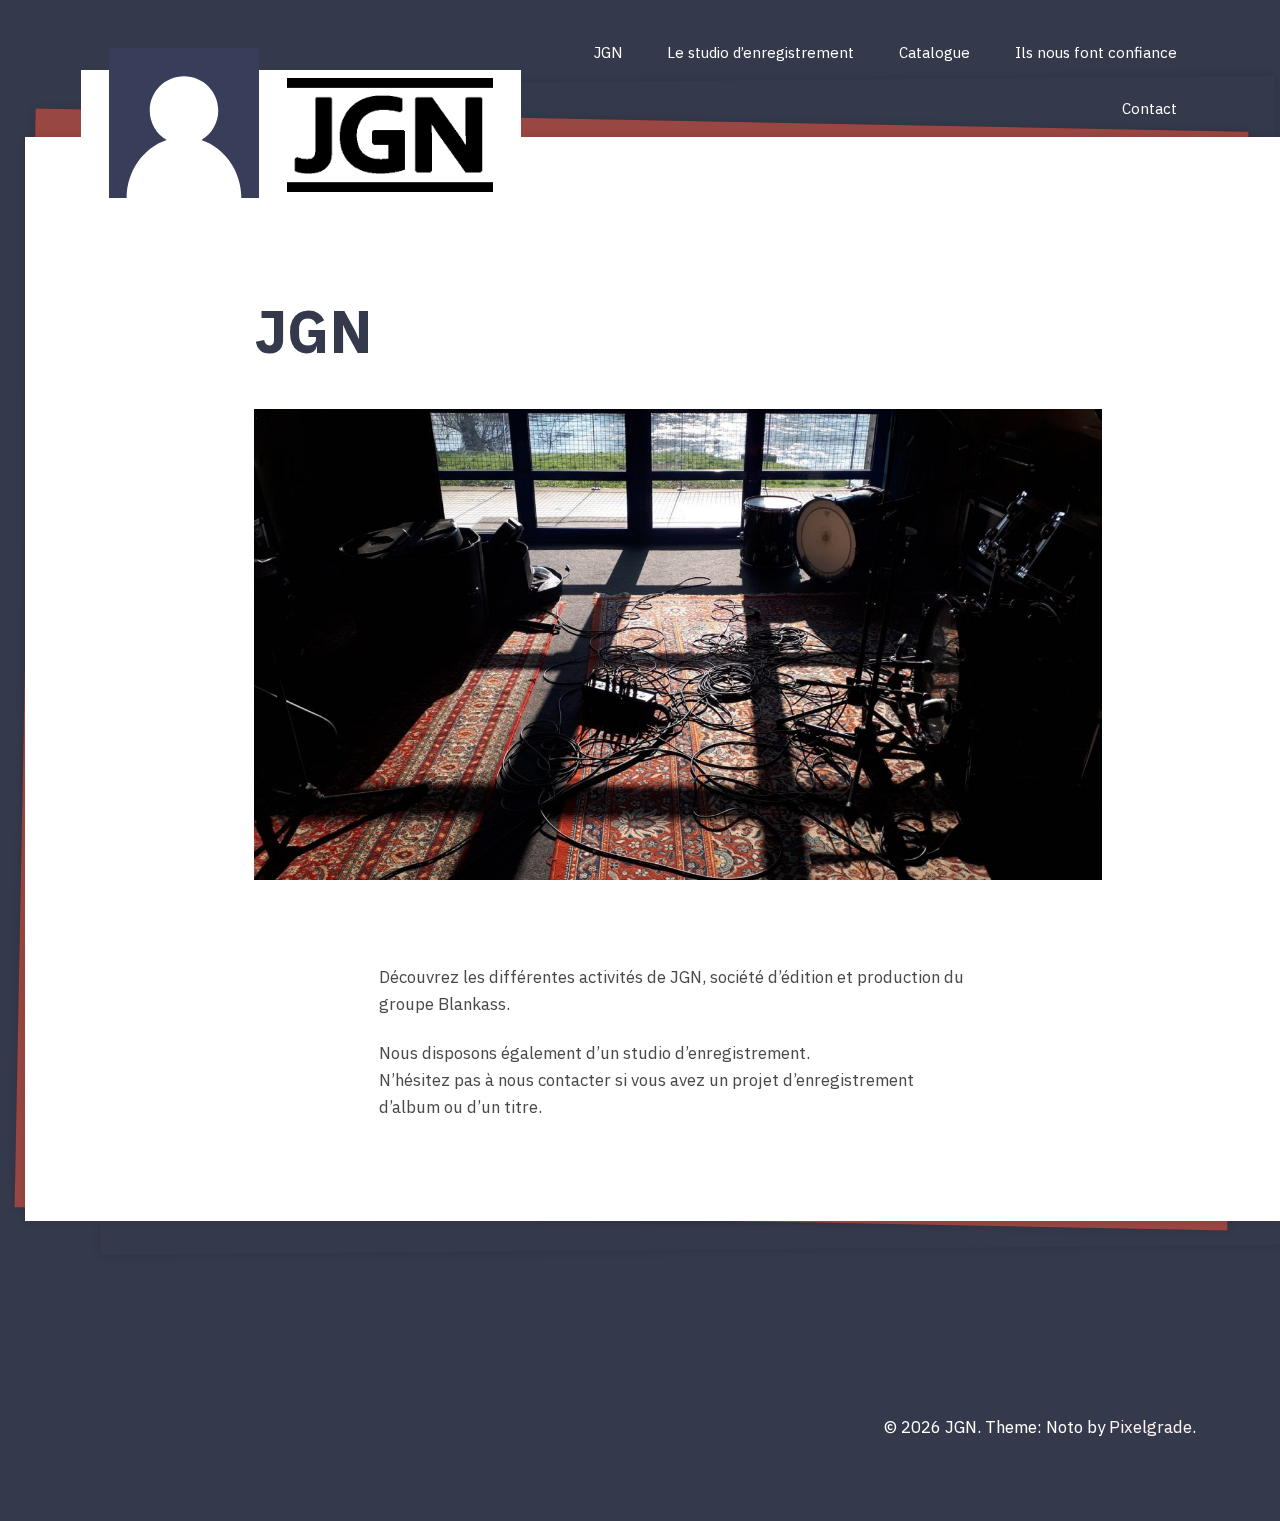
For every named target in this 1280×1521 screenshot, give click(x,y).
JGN (608, 52)
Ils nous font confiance (1096, 52)
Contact (1149, 108)
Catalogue (934, 52)
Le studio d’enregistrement (760, 52)
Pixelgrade (1150, 1427)
